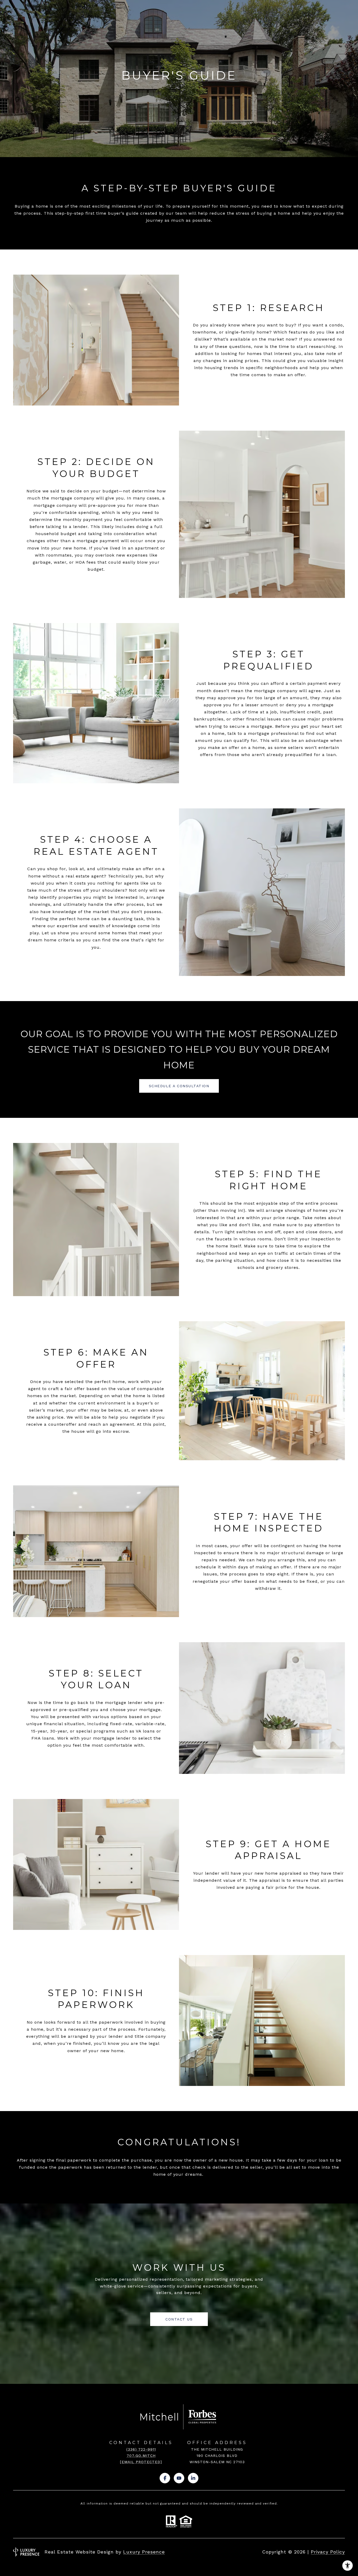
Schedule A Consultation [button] (179, 1086)
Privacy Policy (328, 2552)
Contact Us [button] (179, 2319)
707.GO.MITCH (141, 2456)
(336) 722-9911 (141, 2449)
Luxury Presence (144, 2552)
